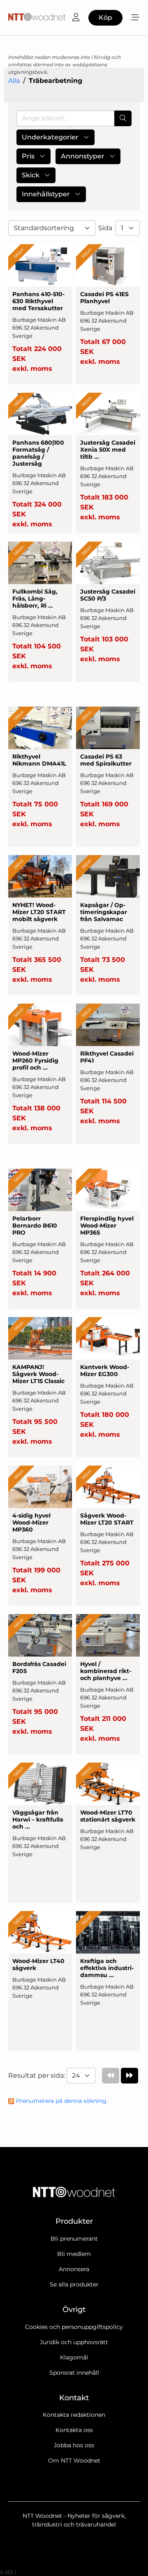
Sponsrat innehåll (74, 2373)
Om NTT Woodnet (74, 2461)
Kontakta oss (74, 2430)
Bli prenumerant (74, 2239)
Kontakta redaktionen (74, 2415)
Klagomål (74, 2357)
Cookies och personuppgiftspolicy (74, 2327)
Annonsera (74, 2269)
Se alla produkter (74, 2284)
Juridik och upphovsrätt (74, 2342)
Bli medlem (74, 2254)
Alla (14, 81)
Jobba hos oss (74, 2445)
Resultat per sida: (37, 2075)
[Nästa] (129, 2076)
